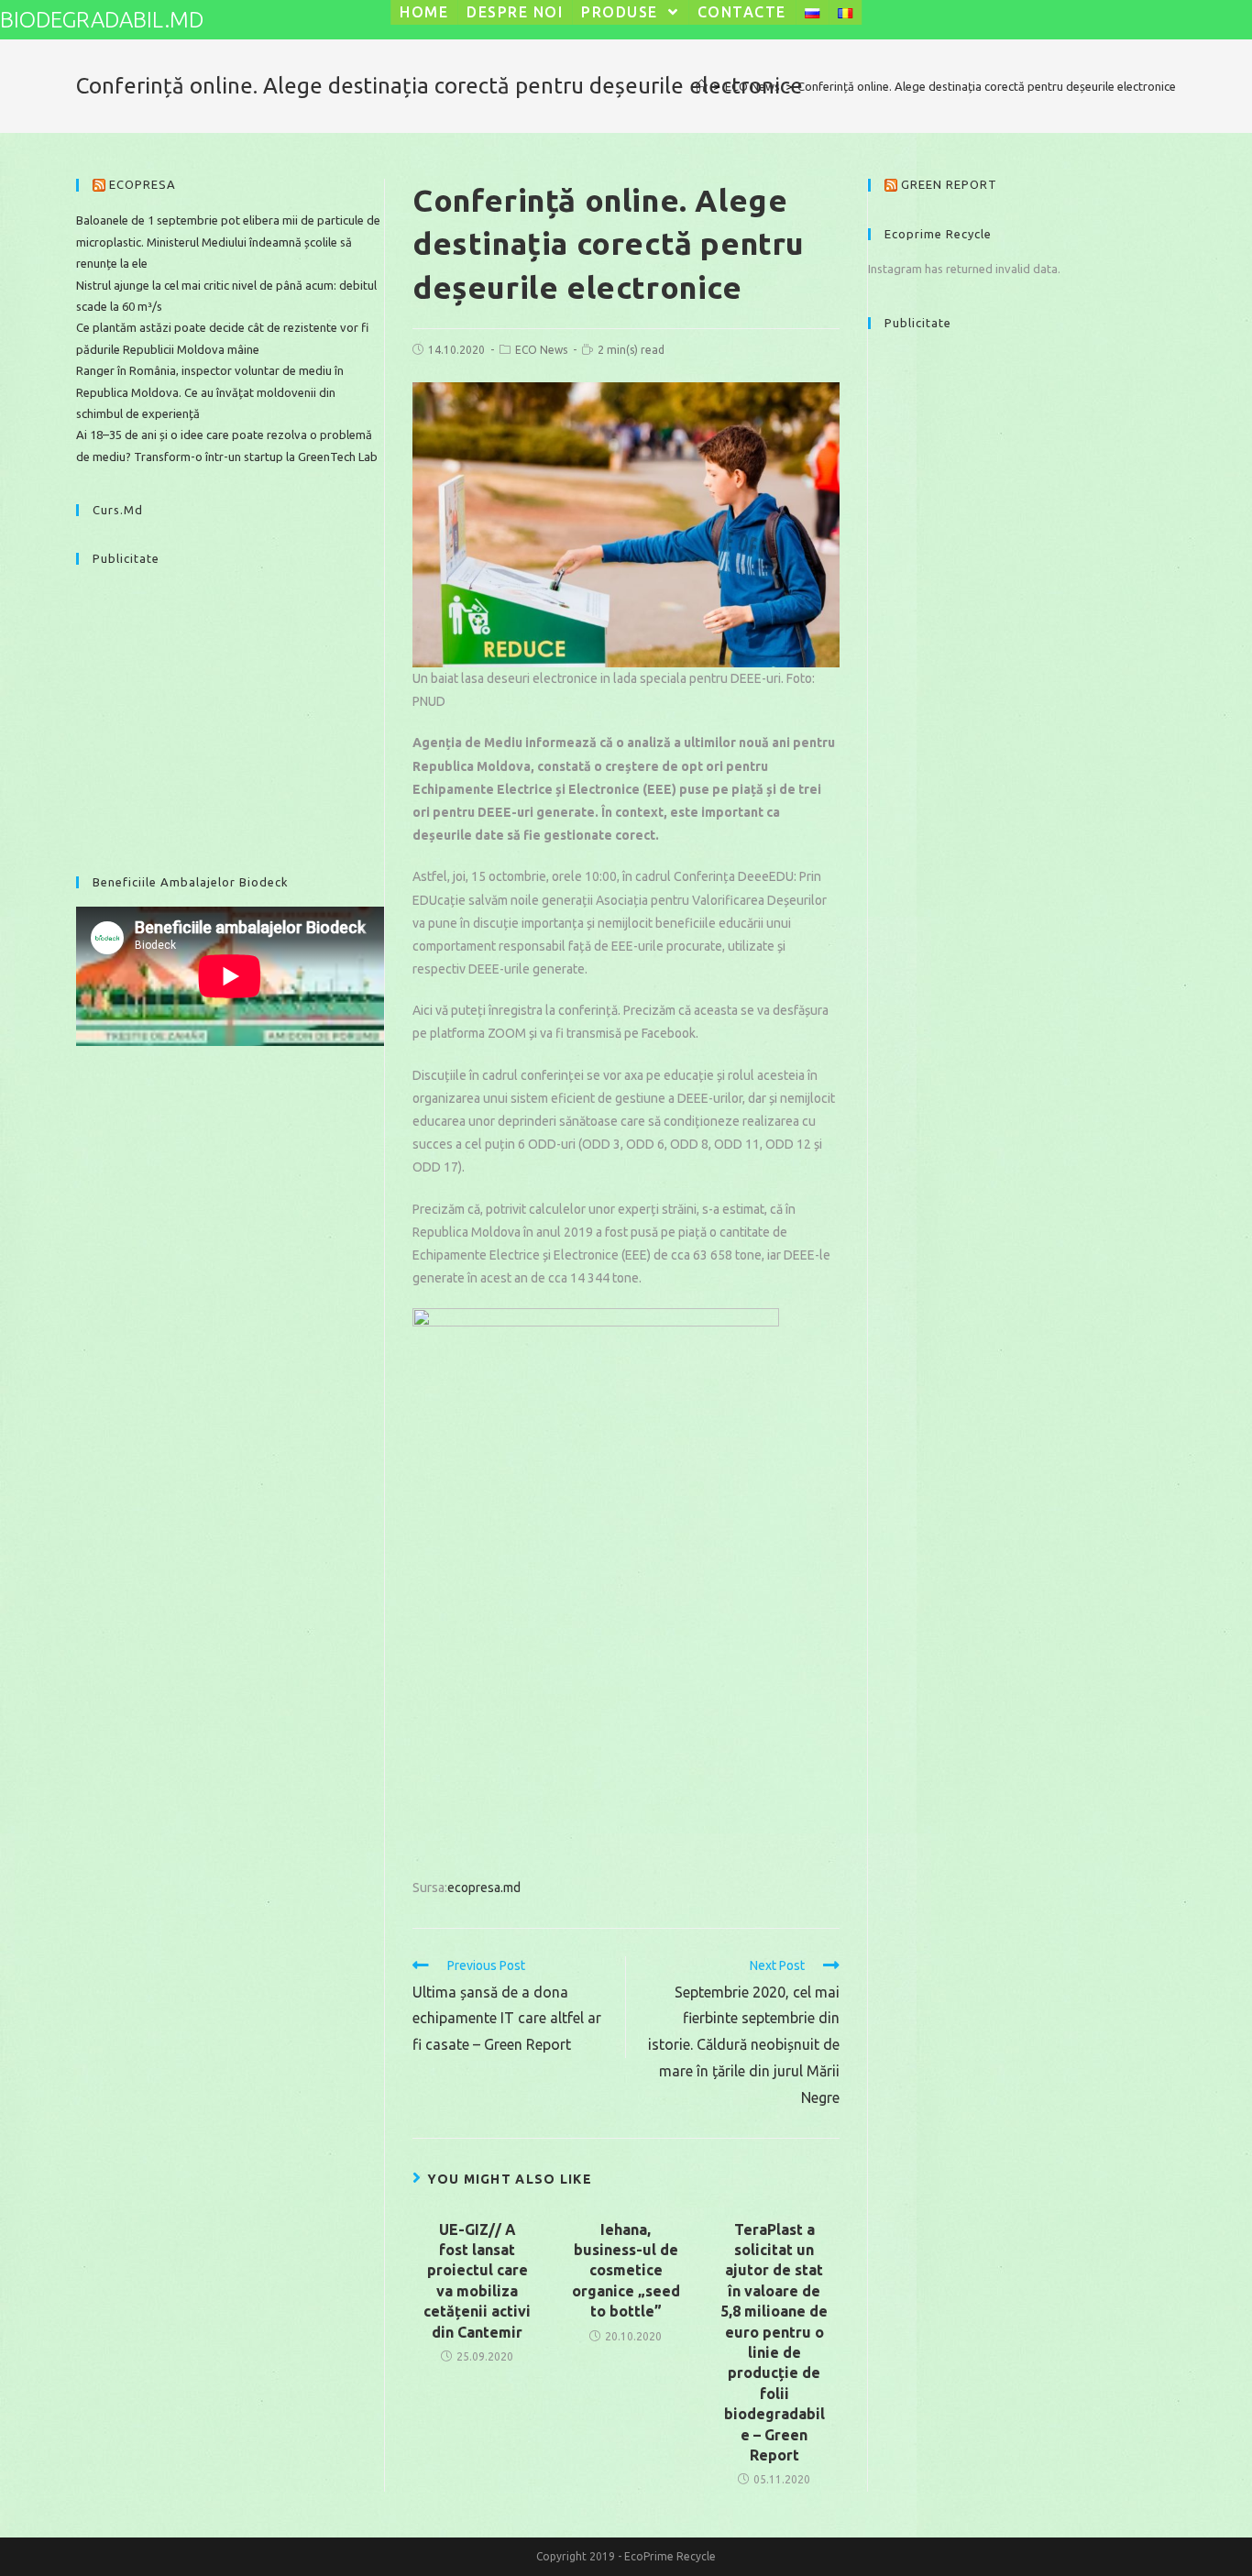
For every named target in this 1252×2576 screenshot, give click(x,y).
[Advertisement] (230, 711)
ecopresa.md (484, 1888)
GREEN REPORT (949, 184)
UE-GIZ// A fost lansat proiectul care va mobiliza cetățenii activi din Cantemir (477, 2281)
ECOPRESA (143, 184)
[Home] (702, 86)
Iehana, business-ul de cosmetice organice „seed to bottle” (626, 2271)
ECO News (541, 350)
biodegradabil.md (102, 20)
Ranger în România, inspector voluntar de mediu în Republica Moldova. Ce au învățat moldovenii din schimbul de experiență (210, 392)
